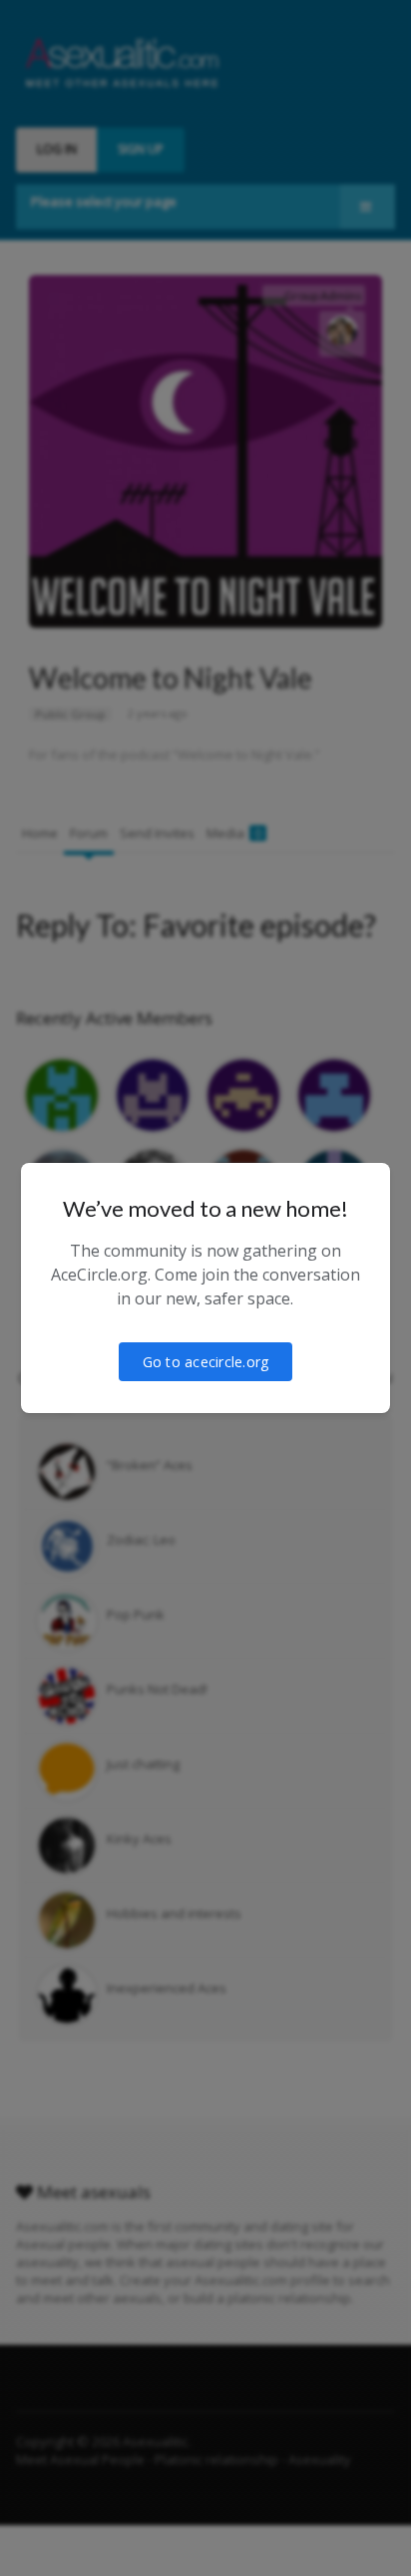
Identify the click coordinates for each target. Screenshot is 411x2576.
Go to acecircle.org (206, 1362)
